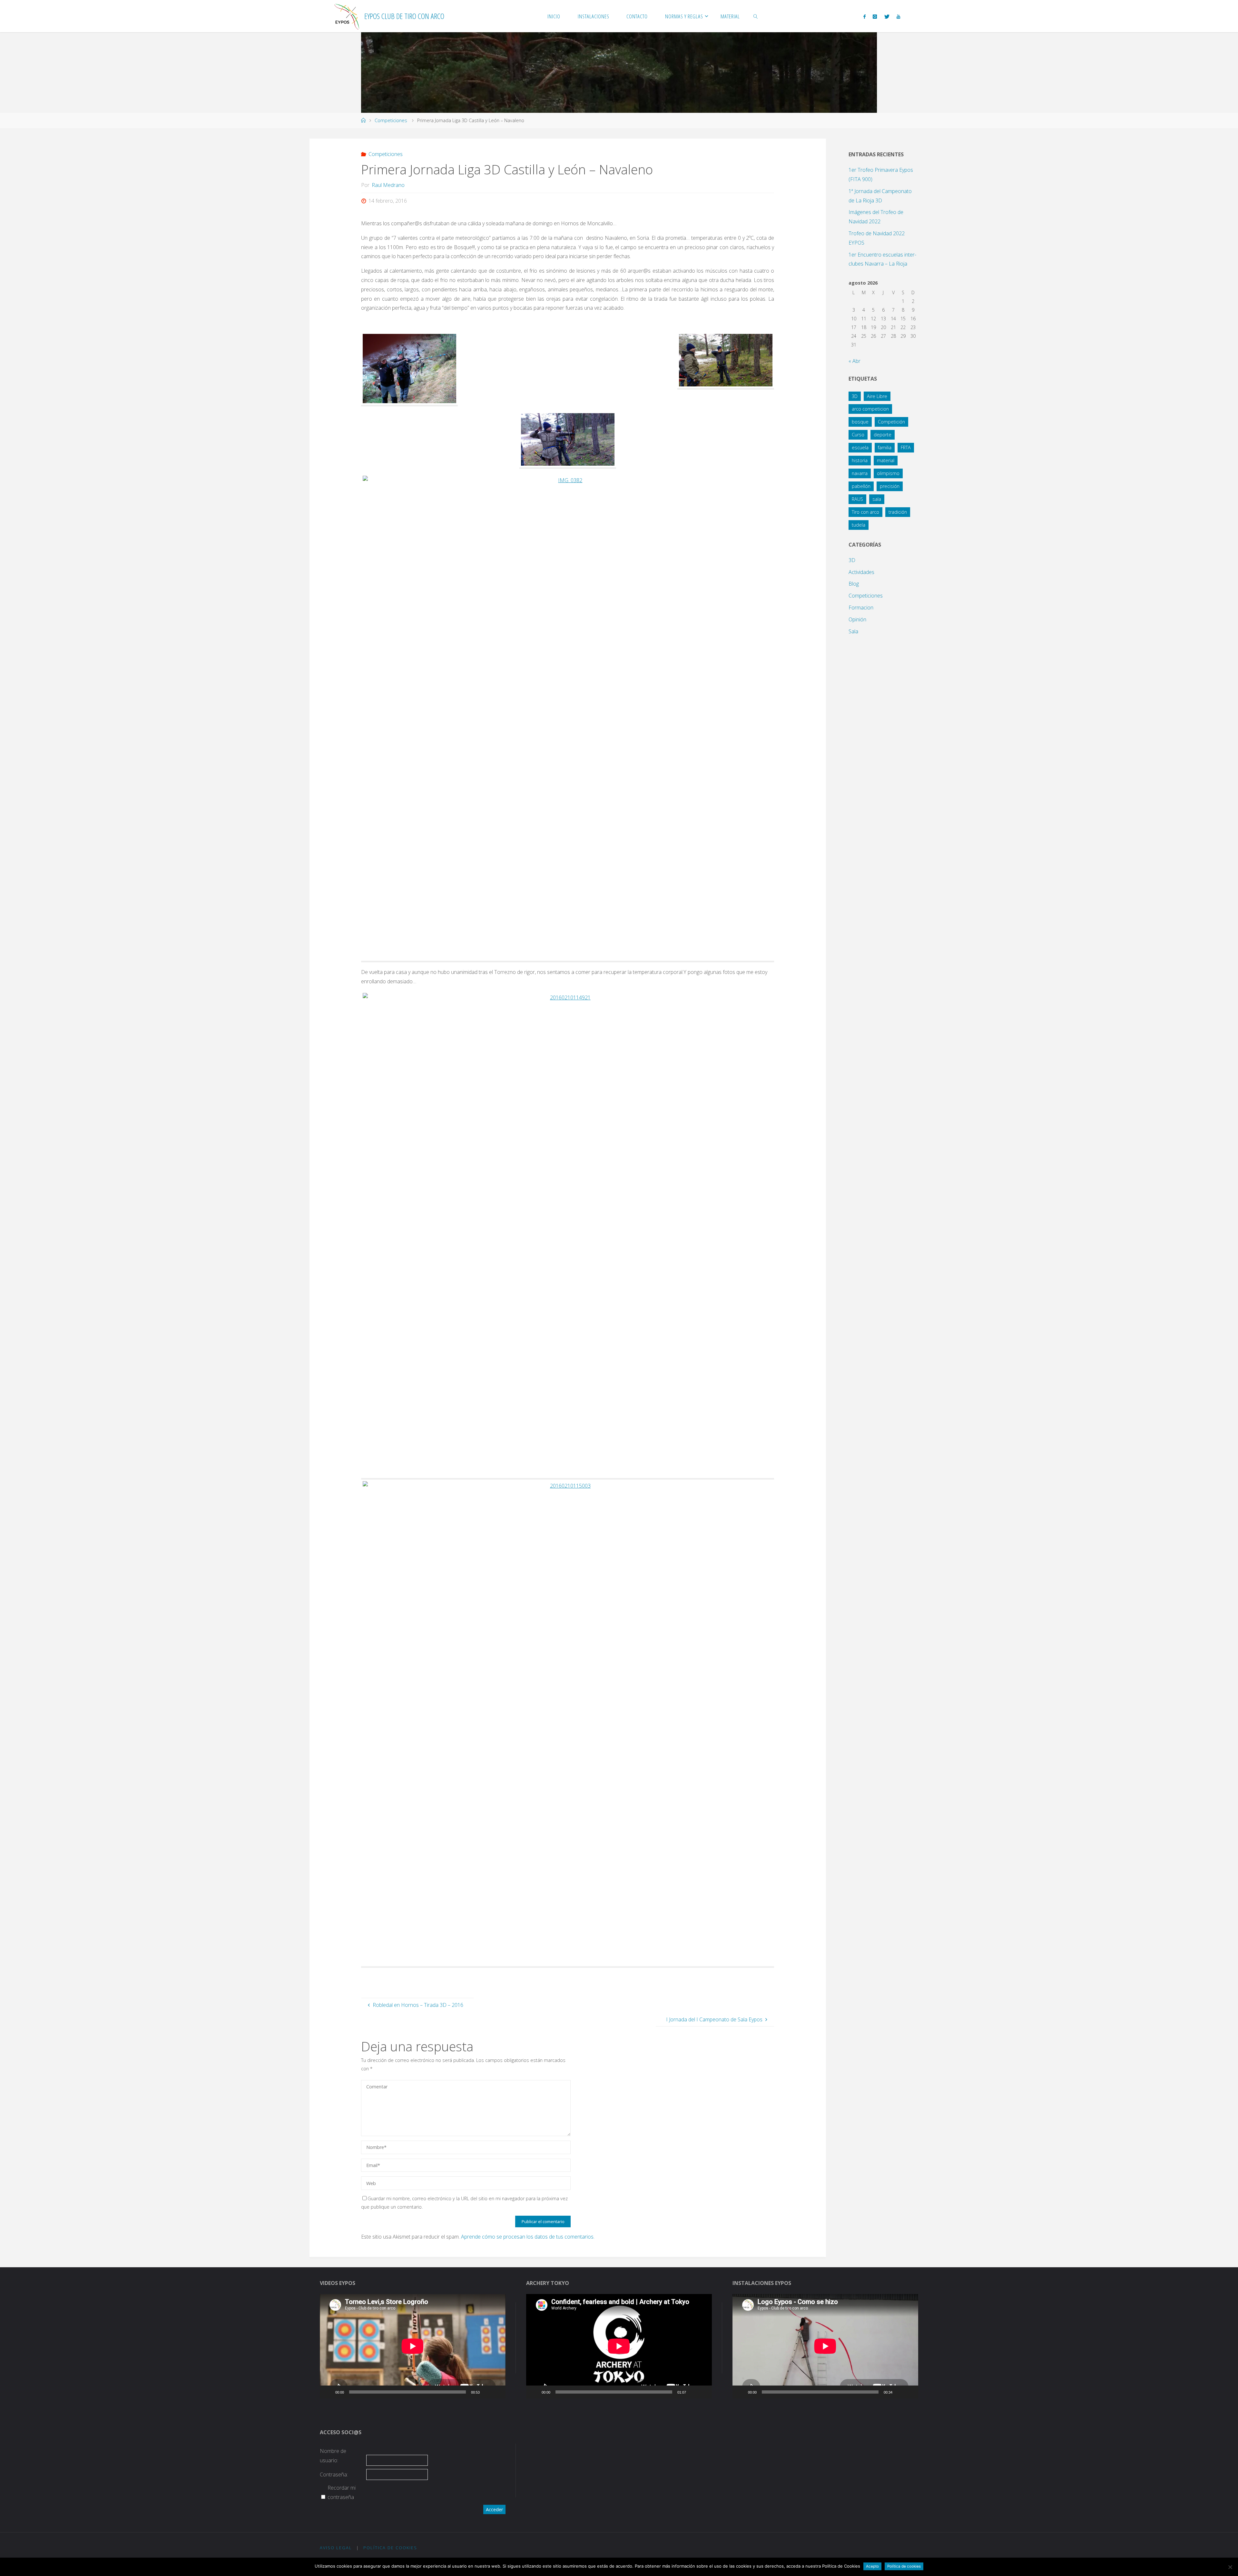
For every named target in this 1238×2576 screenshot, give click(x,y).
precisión (890, 486)
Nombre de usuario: (333, 2456)
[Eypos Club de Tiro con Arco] (347, 16)
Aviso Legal (336, 2548)
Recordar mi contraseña (342, 2492)
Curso (858, 435)
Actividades (861, 572)
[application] (413, 2346)
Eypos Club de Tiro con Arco (404, 16)
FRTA (906, 447)
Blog (854, 584)
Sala (853, 631)
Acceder (494, 2509)
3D (855, 396)
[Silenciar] (487, 2392)
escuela (860, 447)
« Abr (855, 361)
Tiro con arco (865, 512)
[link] (756, 16)
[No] (1230, 2567)
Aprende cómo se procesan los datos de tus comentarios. (528, 2237)
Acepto (872, 2566)
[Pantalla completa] (497, 2392)
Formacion (861, 608)
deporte (883, 435)
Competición (891, 422)
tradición (898, 512)
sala (877, 499)
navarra (860, 473)
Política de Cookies (390, 2548)
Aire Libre (877, 396)
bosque (860, 422)
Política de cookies (904, 2566)
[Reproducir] (328, 2392)
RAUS (857, 499)
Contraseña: (334, 2474)
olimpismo (888, 473)
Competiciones (391, 120)
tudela (859, 525)
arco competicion (870, 409)
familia (885, 447)
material (886, 460)
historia (860, 460)
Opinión (857, 619)
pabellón (861, 486)
